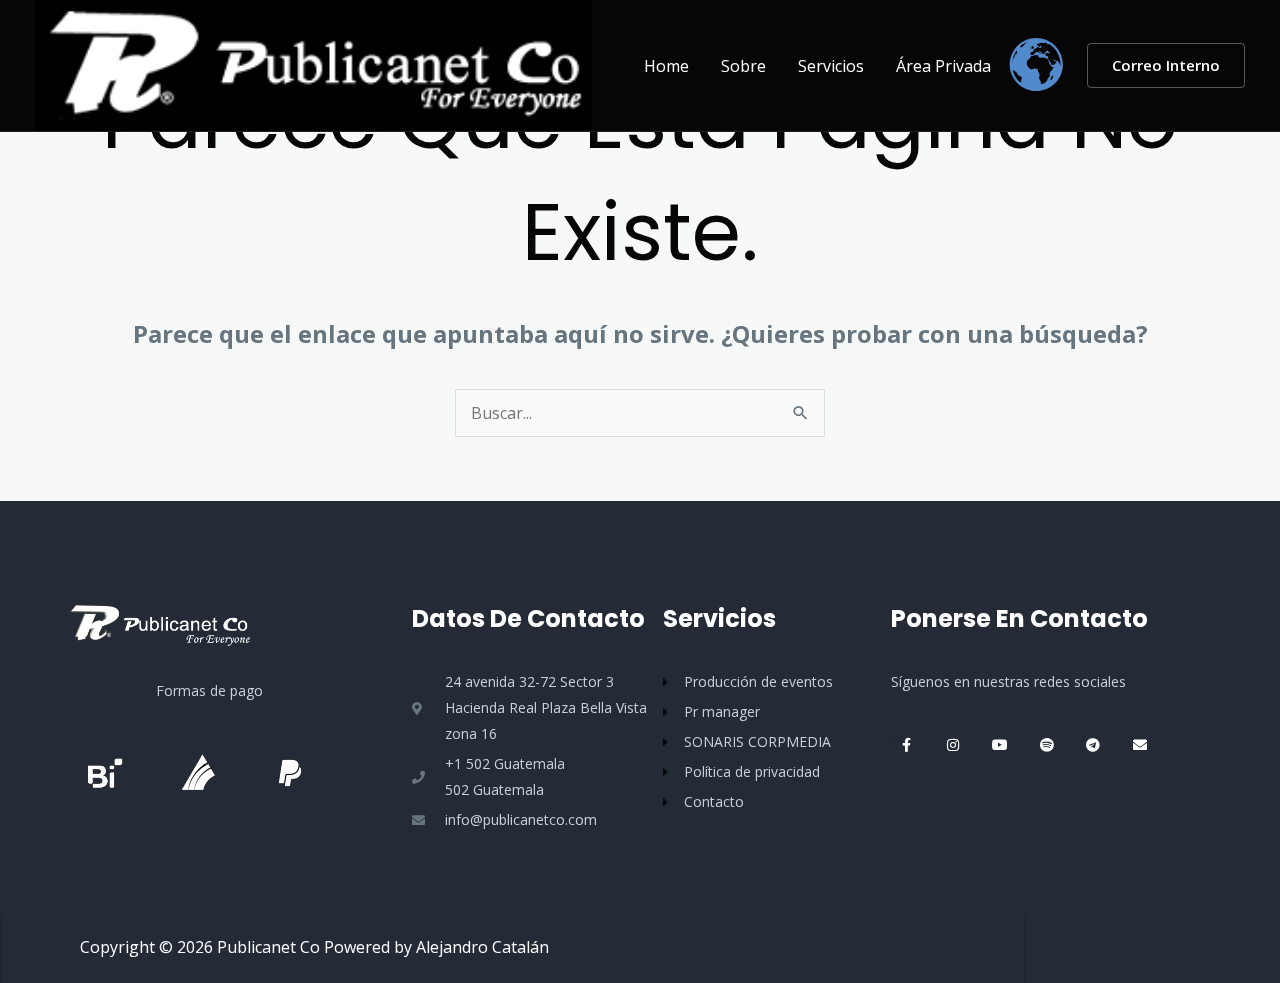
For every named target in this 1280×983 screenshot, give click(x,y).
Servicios (831, 66)
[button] (1166, 65)
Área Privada (943, 66)
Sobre (743, 66)
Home (666, 66)
